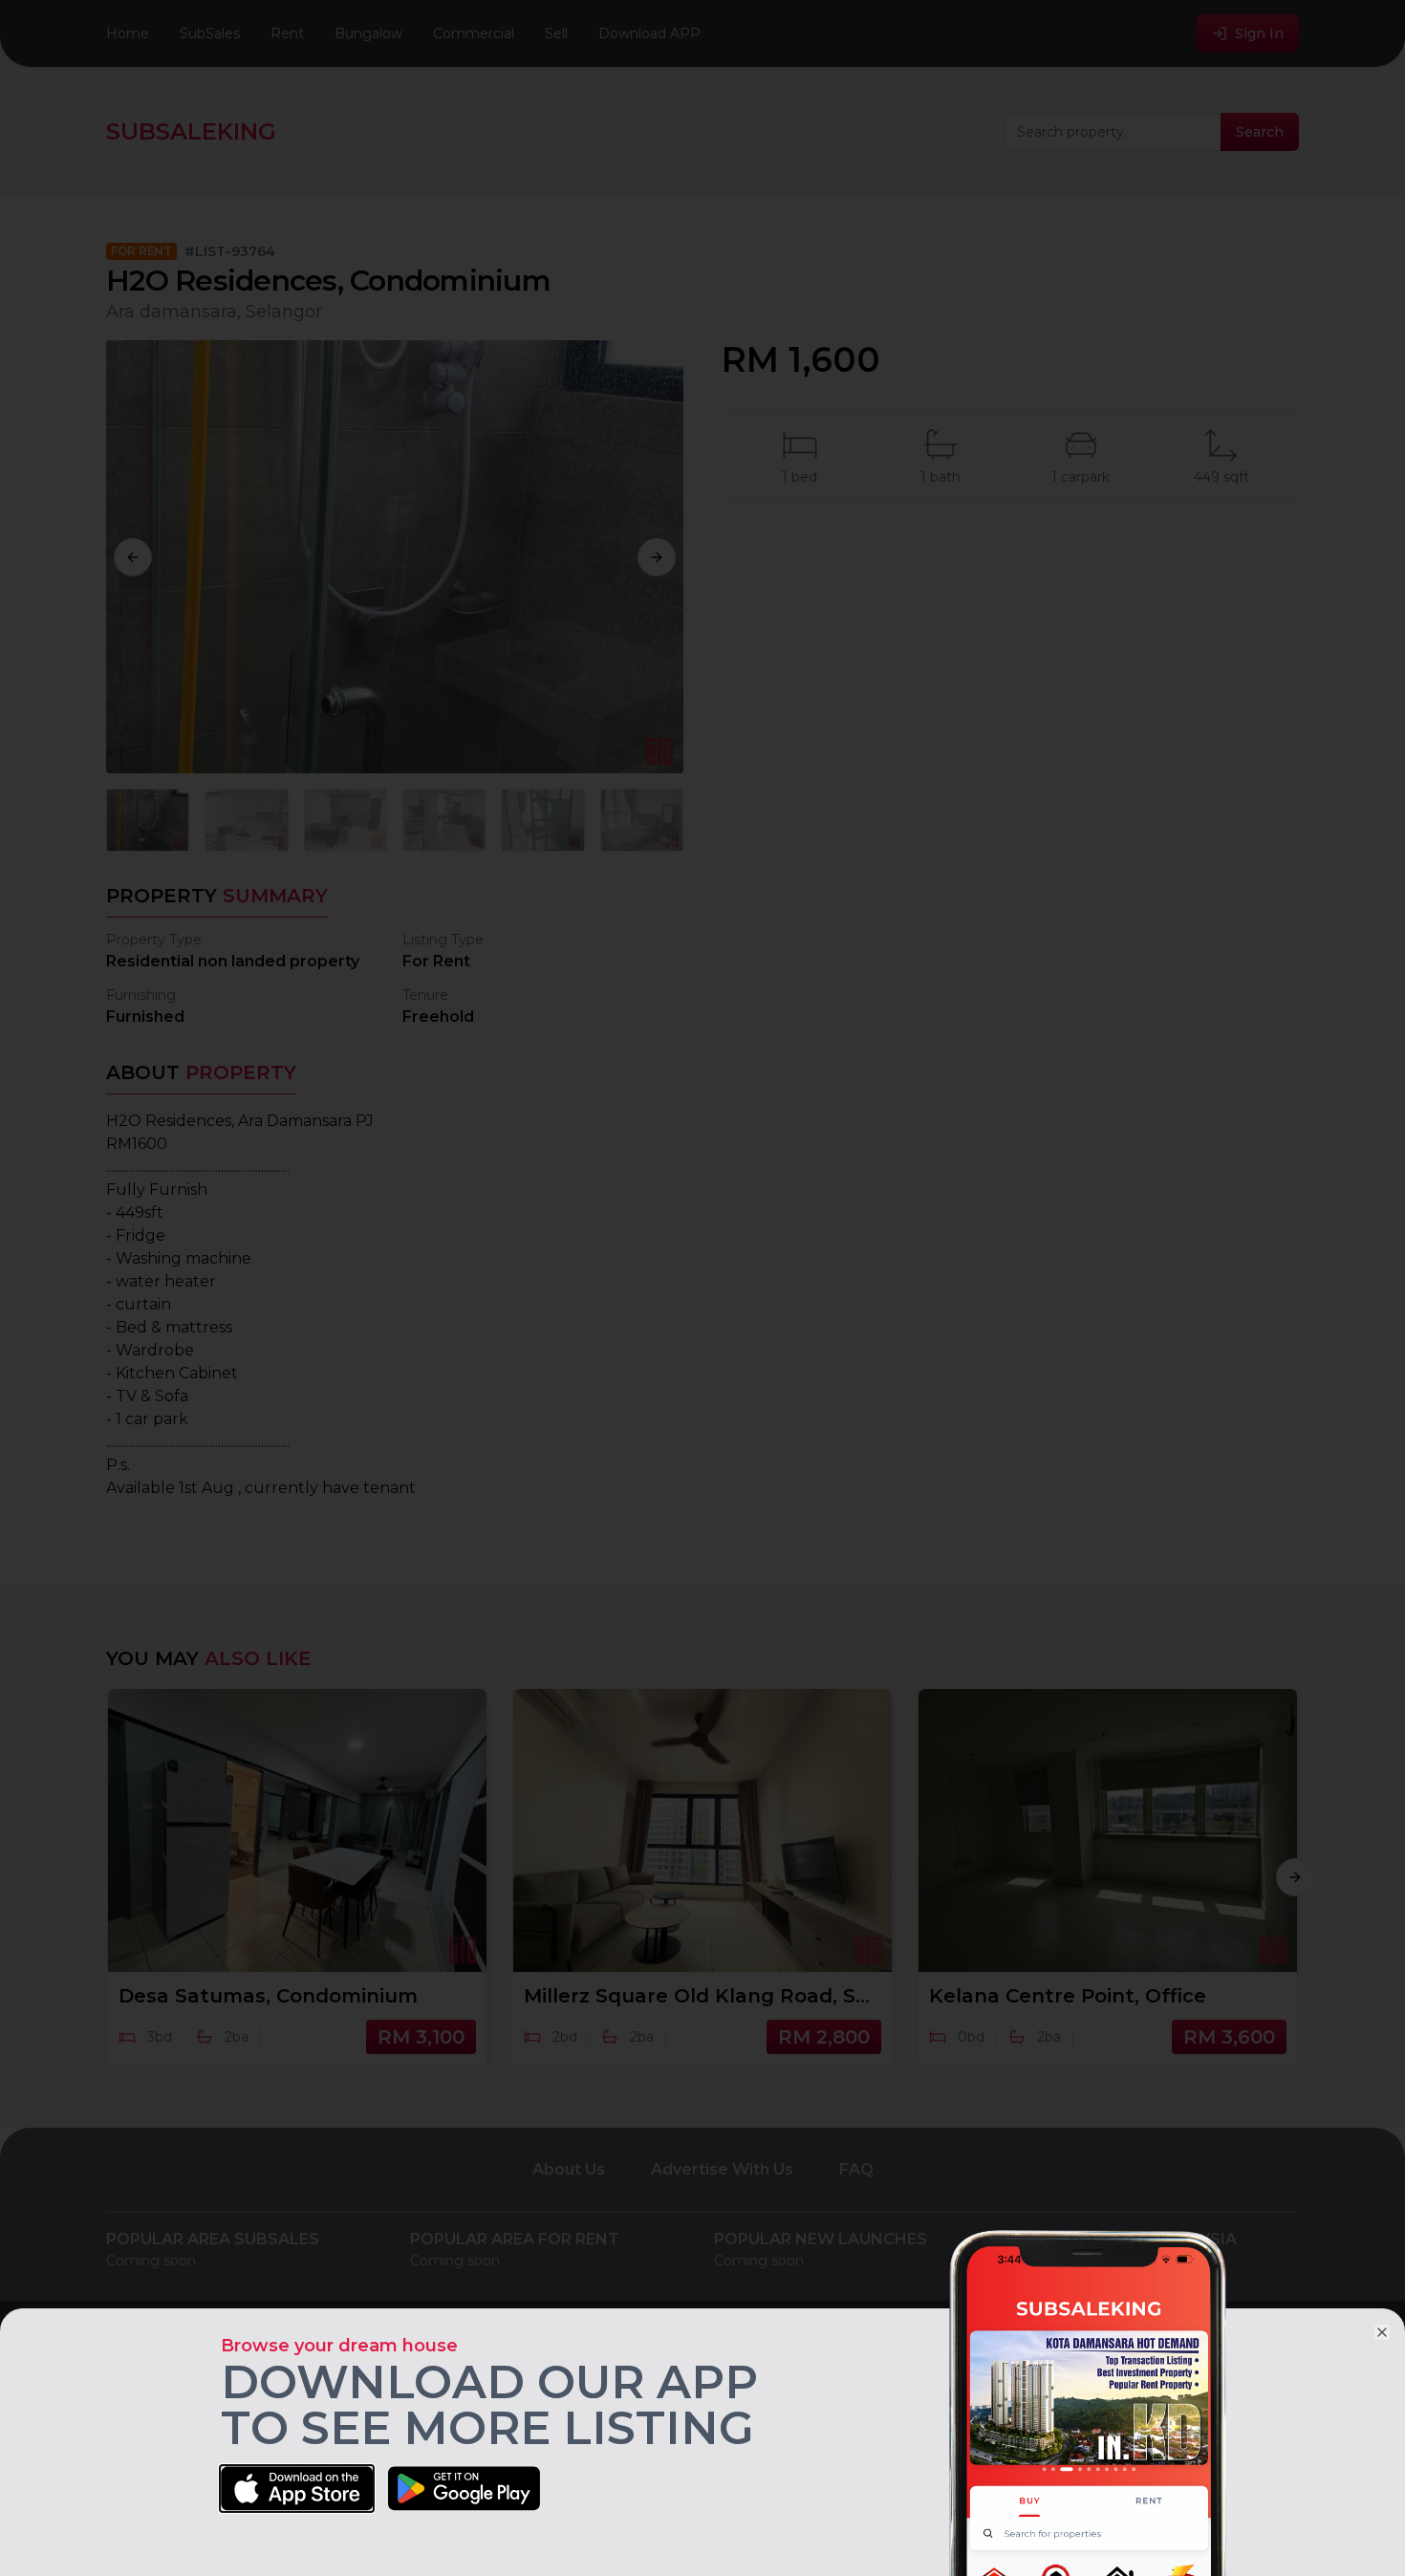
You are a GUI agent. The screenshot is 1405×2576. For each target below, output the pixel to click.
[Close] (1382, 2332)
